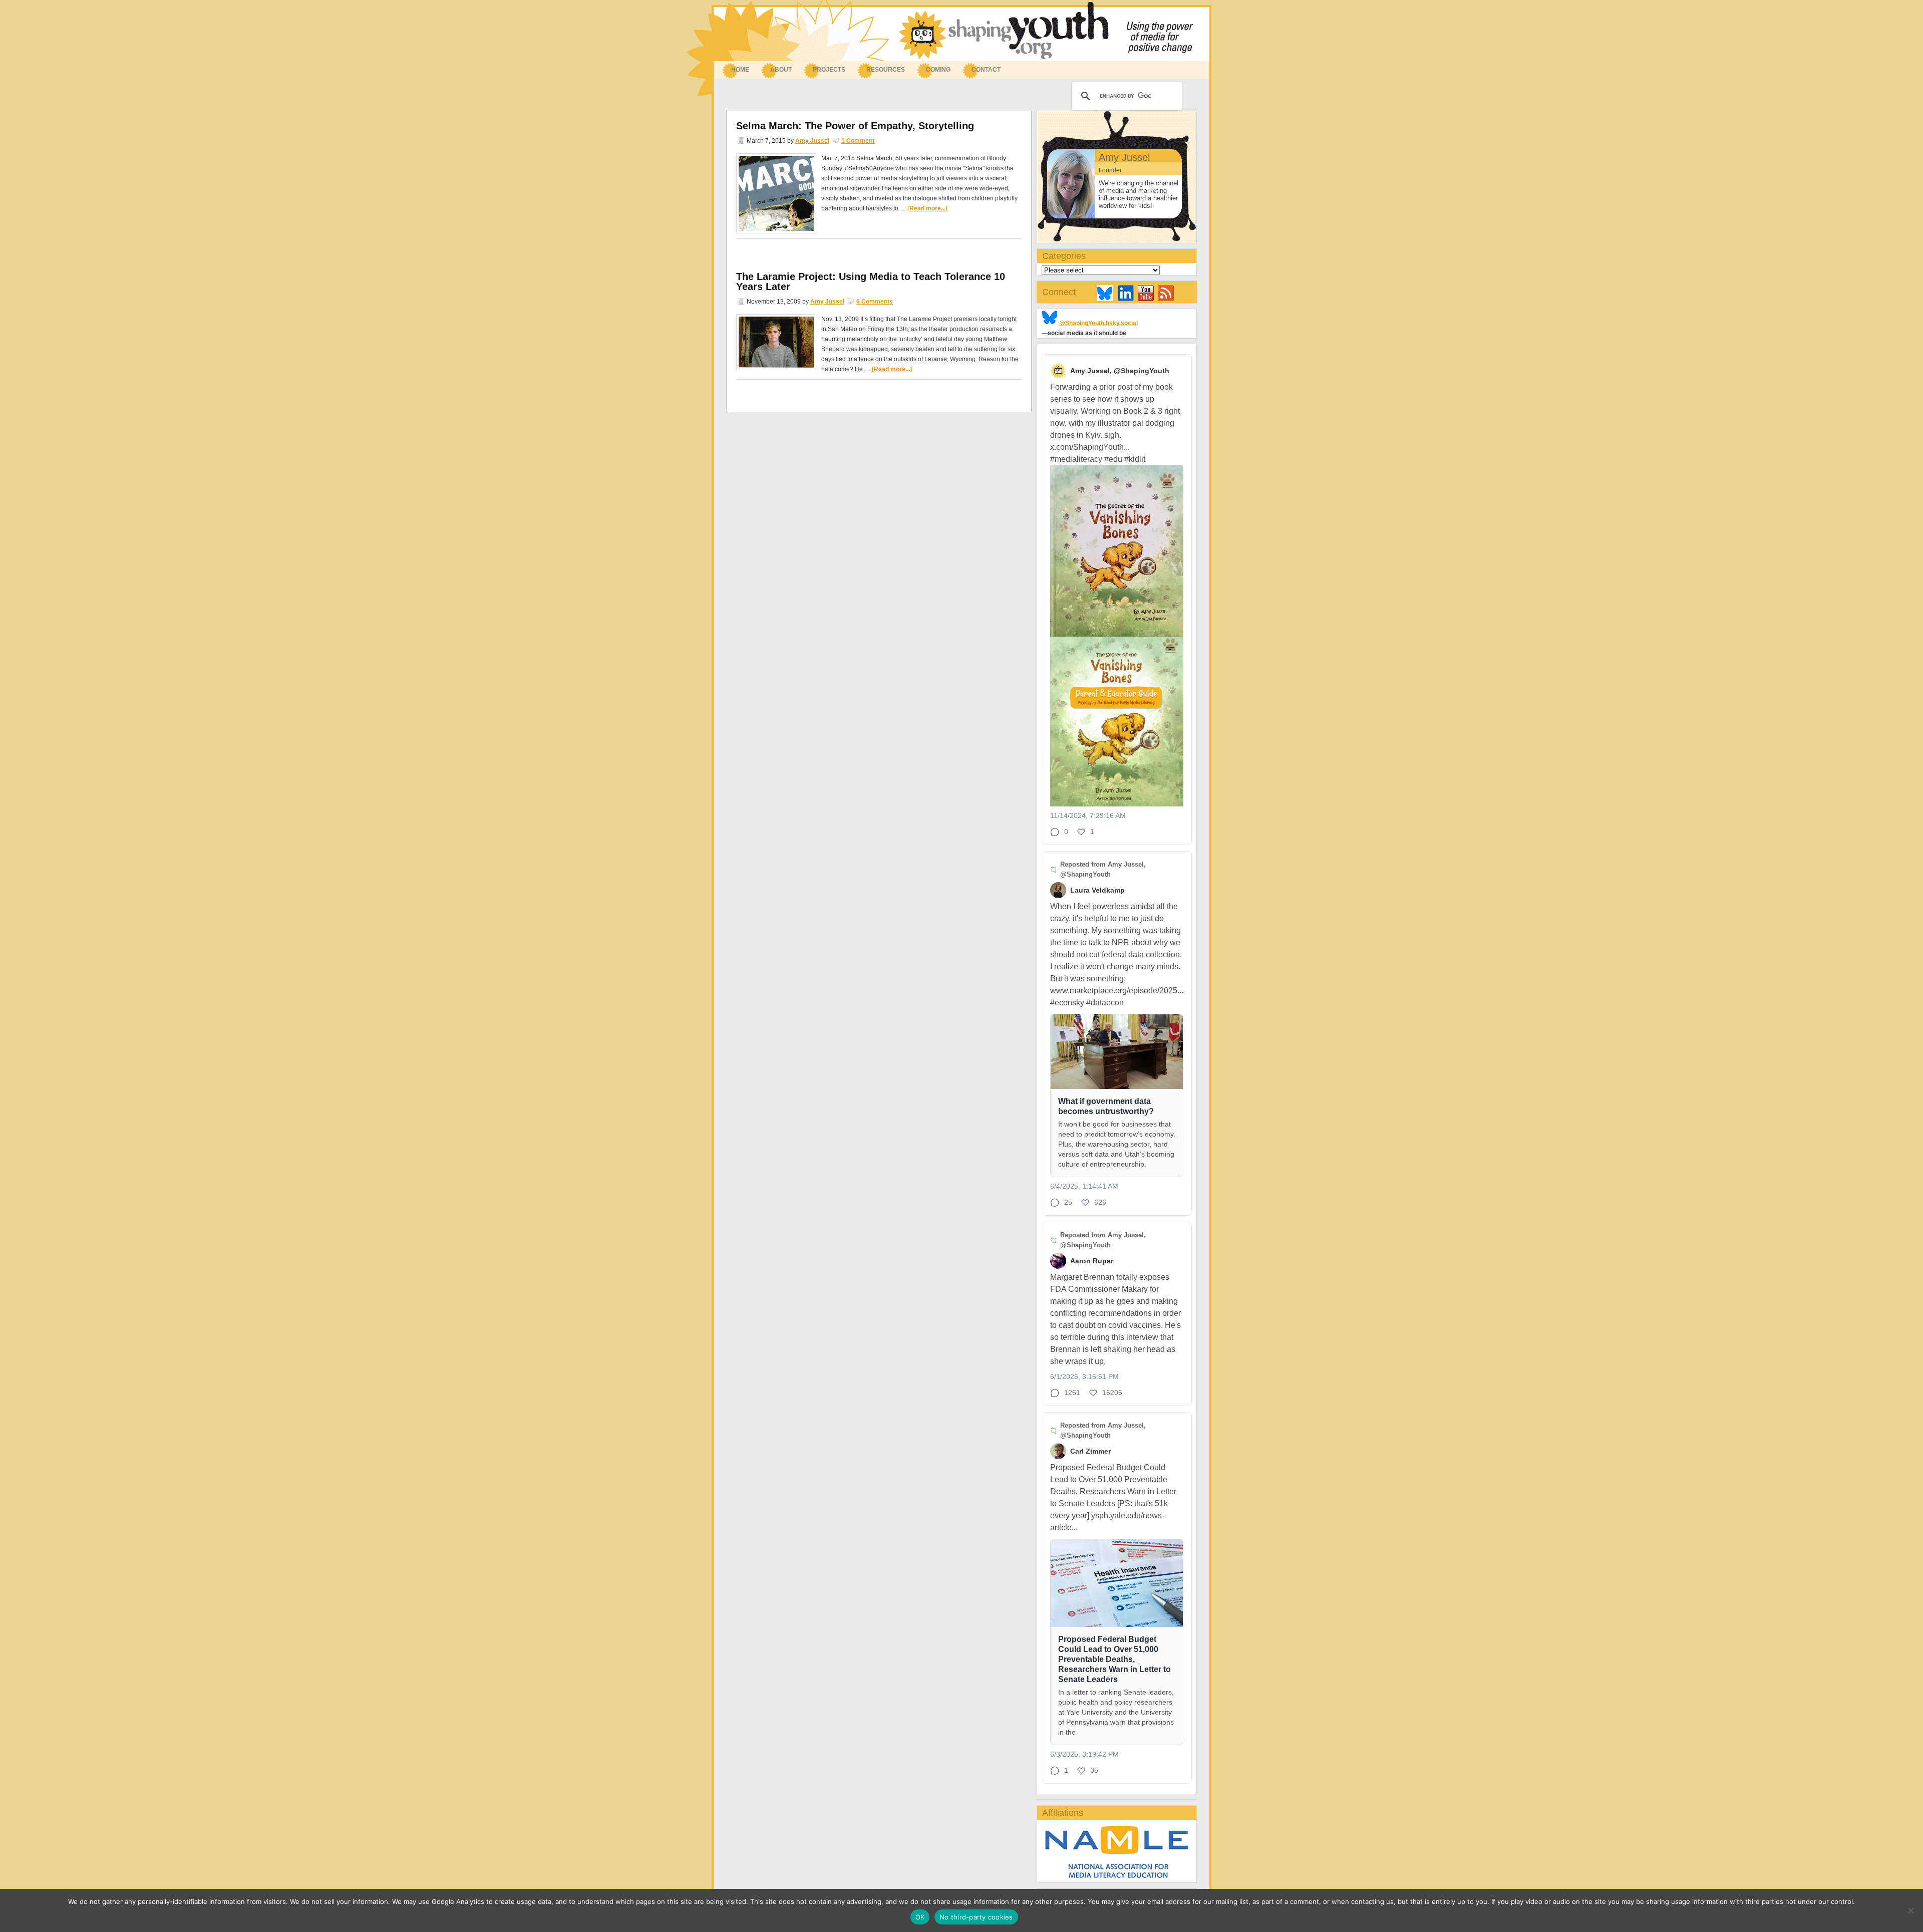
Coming (938, 70)
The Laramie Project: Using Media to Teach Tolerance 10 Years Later (871, 282)
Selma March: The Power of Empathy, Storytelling (855, 126)
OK (920, 1917)
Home (740, 70)
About (776, 70)
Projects (829, 70)
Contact (986, 70)
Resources (881, 70)
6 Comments (875, 302)
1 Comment (858, 141)
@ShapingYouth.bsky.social (1098, 323)
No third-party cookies (976, 1917)
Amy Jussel (812, 141)
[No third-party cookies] (1910, 1910)
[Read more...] (927, 208)
